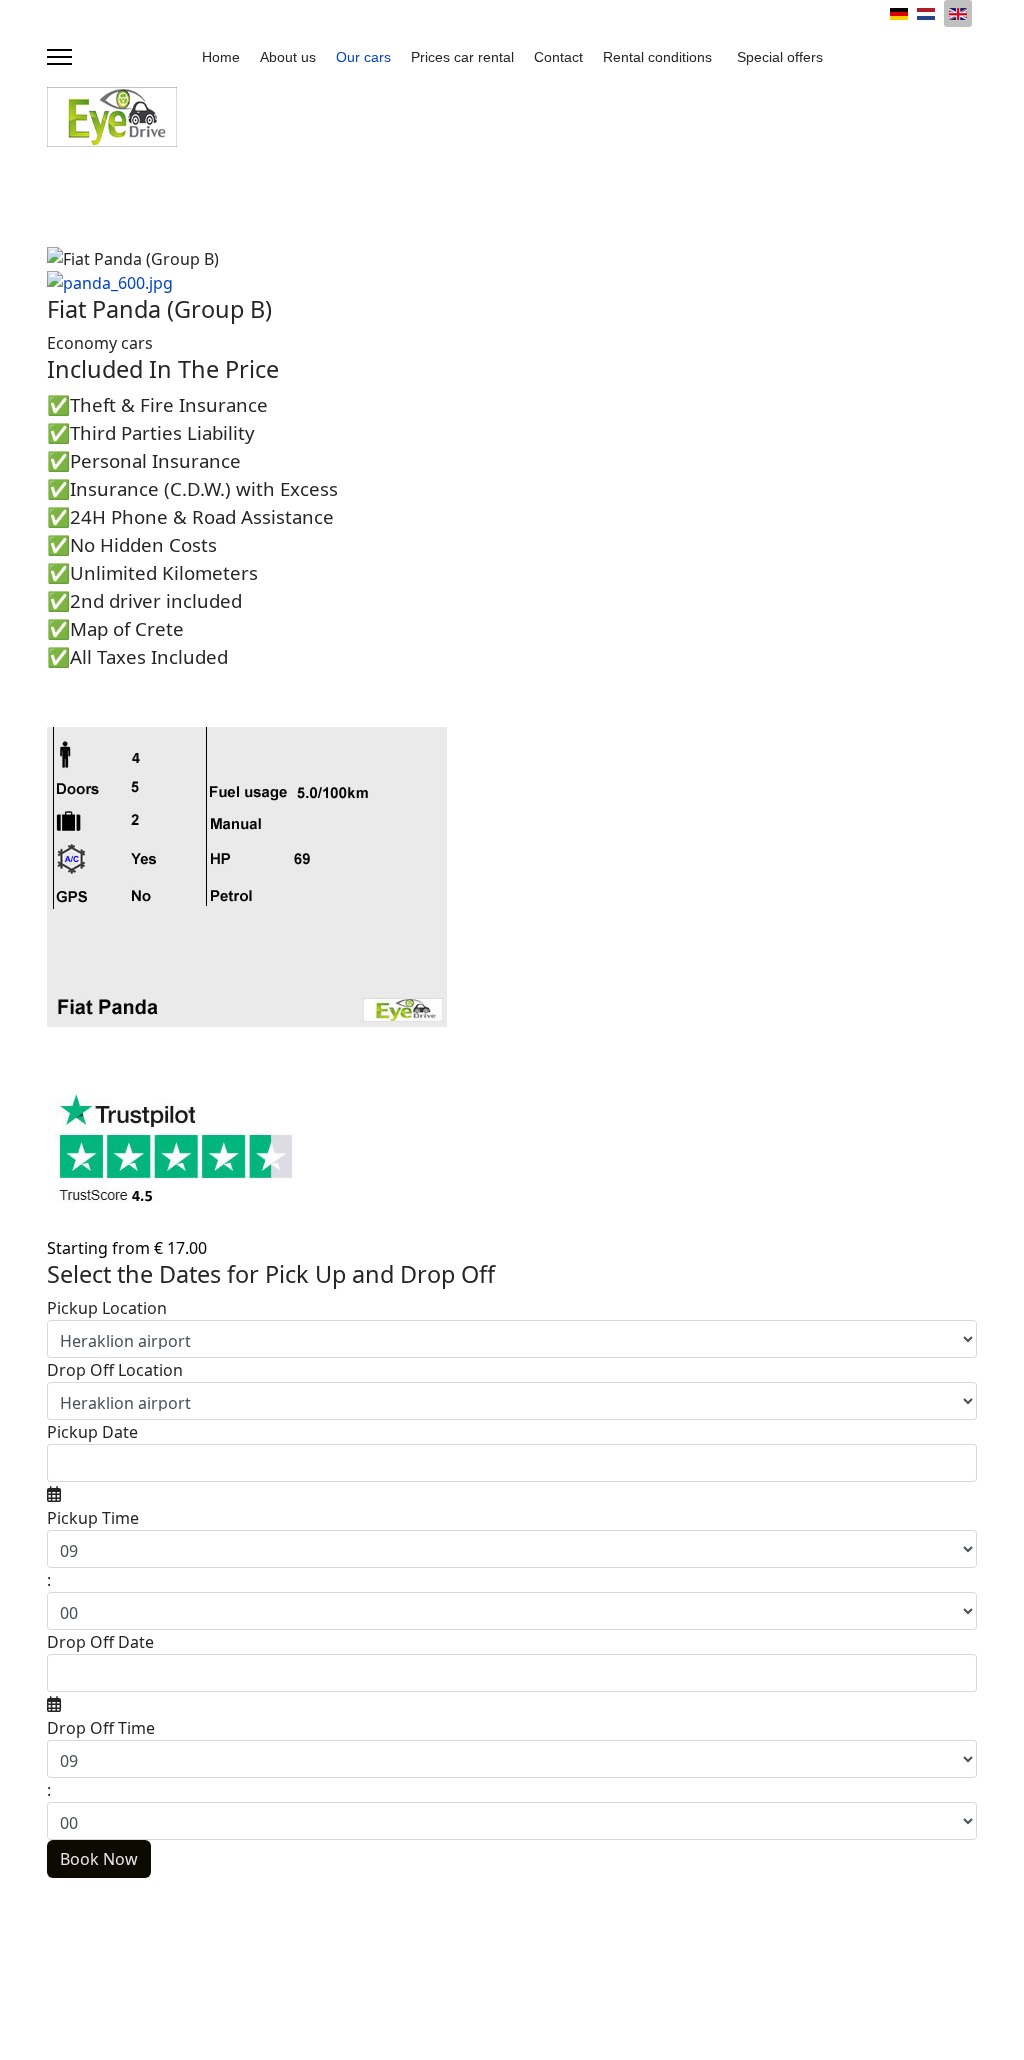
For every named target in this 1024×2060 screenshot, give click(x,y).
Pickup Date (92, 1432)
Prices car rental (462, 57)
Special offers (780, 57)
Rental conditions (657, 57)
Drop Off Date (100, 1642)
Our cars (363, 57)
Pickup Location (107, 1308)
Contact (558, 57)
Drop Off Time (101, 1728)
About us (288, 57)
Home (221, 57)
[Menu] (59, 57)
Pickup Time (93, 1518)
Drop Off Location (115, 1370)
